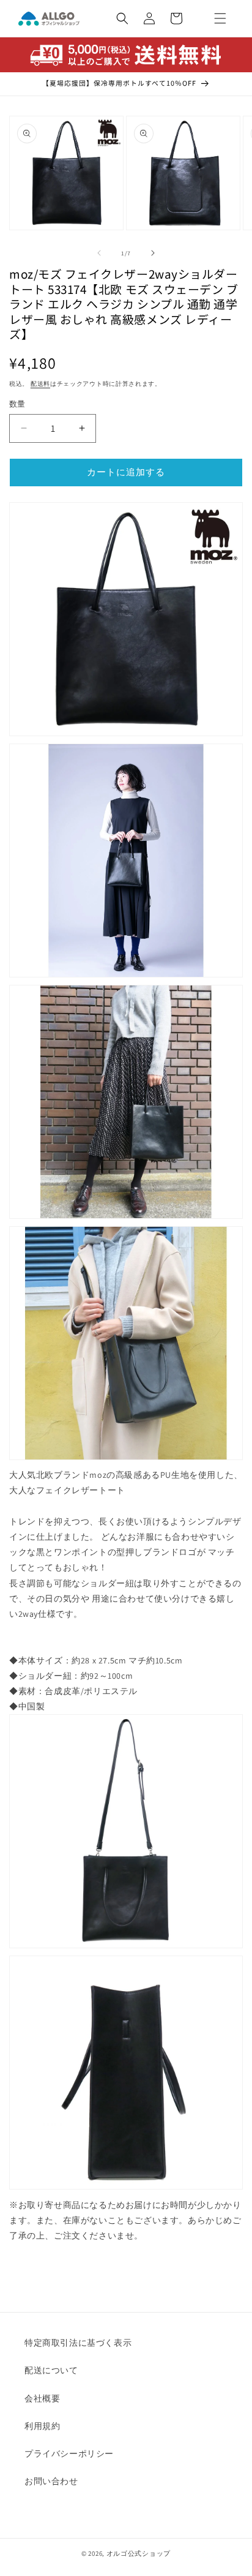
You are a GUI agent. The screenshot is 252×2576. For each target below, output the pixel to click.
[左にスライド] (99, 253)
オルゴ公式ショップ (139, 2553)
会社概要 (42, 2398)
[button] (220, 18)
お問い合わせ (51, 2481)
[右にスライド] (153, 253)
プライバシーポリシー (69, 2454)
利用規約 (42, 2426)
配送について (51, 2370)
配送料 (40, 384)
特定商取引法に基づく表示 (78, 2343)
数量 (17, 404)
